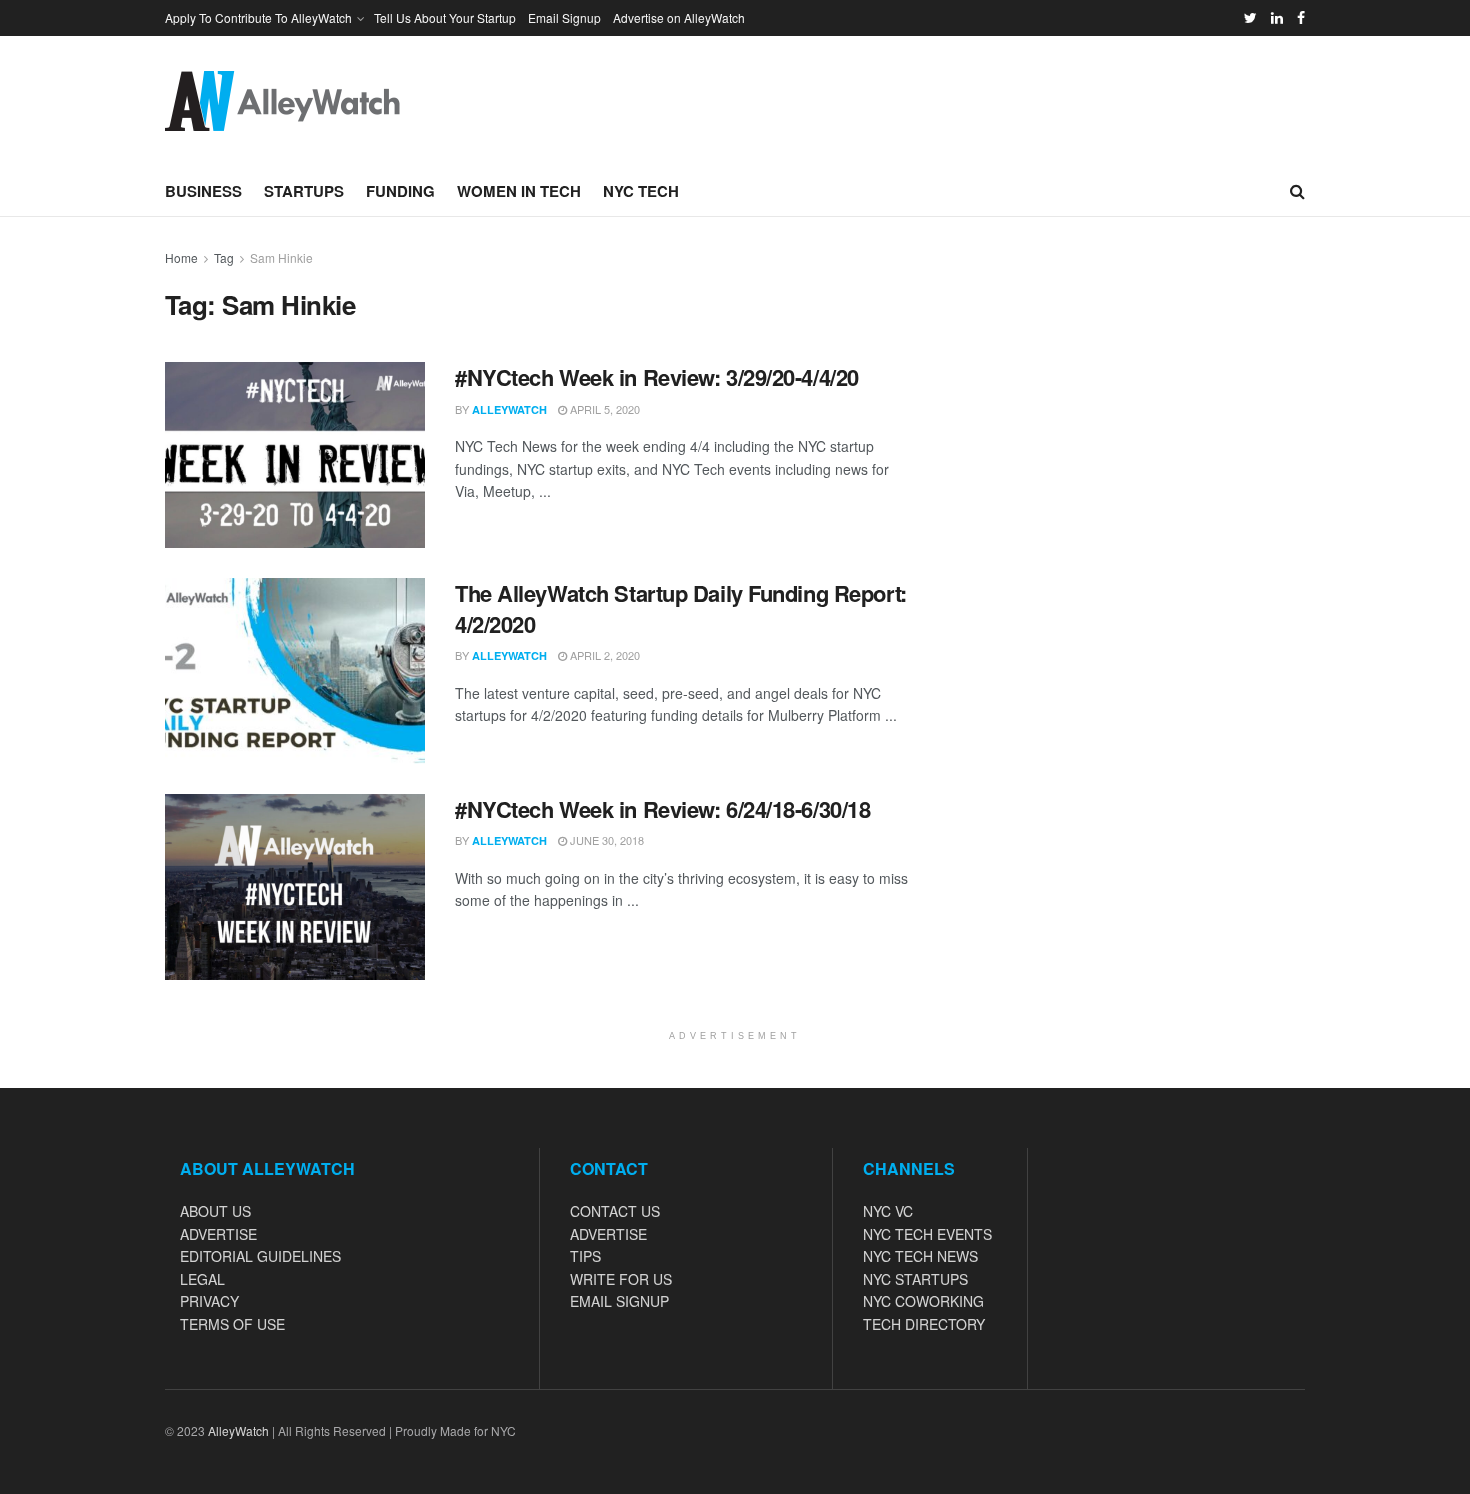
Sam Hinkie (281, 257)
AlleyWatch (509, 409)
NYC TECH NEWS (920, 1256)
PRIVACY (209, 1301)
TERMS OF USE (232, 1324)
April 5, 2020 (603, 409)
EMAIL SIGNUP (619, 1301)
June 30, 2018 (605, 840)
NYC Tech (641, 191)
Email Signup (564, 17)
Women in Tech (519, 191)
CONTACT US (615, 1211)
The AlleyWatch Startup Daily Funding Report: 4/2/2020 (681, 608)
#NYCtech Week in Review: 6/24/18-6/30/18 (662, 809)
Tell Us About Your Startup (445, 17)
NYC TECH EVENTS (927, 1234)
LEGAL (202, 1279)
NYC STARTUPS (915, 1279)
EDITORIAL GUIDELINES (260, 1256)
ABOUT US (215, 1211)
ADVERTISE (218, 1234)
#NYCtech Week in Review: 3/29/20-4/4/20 (657, 377)
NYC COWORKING (923, 1301)
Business (203, 191)
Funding (400, 191)
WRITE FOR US (621, 1279)
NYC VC (888, 1211)
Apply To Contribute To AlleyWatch (258, 17)
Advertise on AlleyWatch (679, 17)
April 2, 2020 (603, 655)
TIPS (585, 1256)
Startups (304, 191)
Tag (224, 257)
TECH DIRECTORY (924, 1324)
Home (181, 257)
